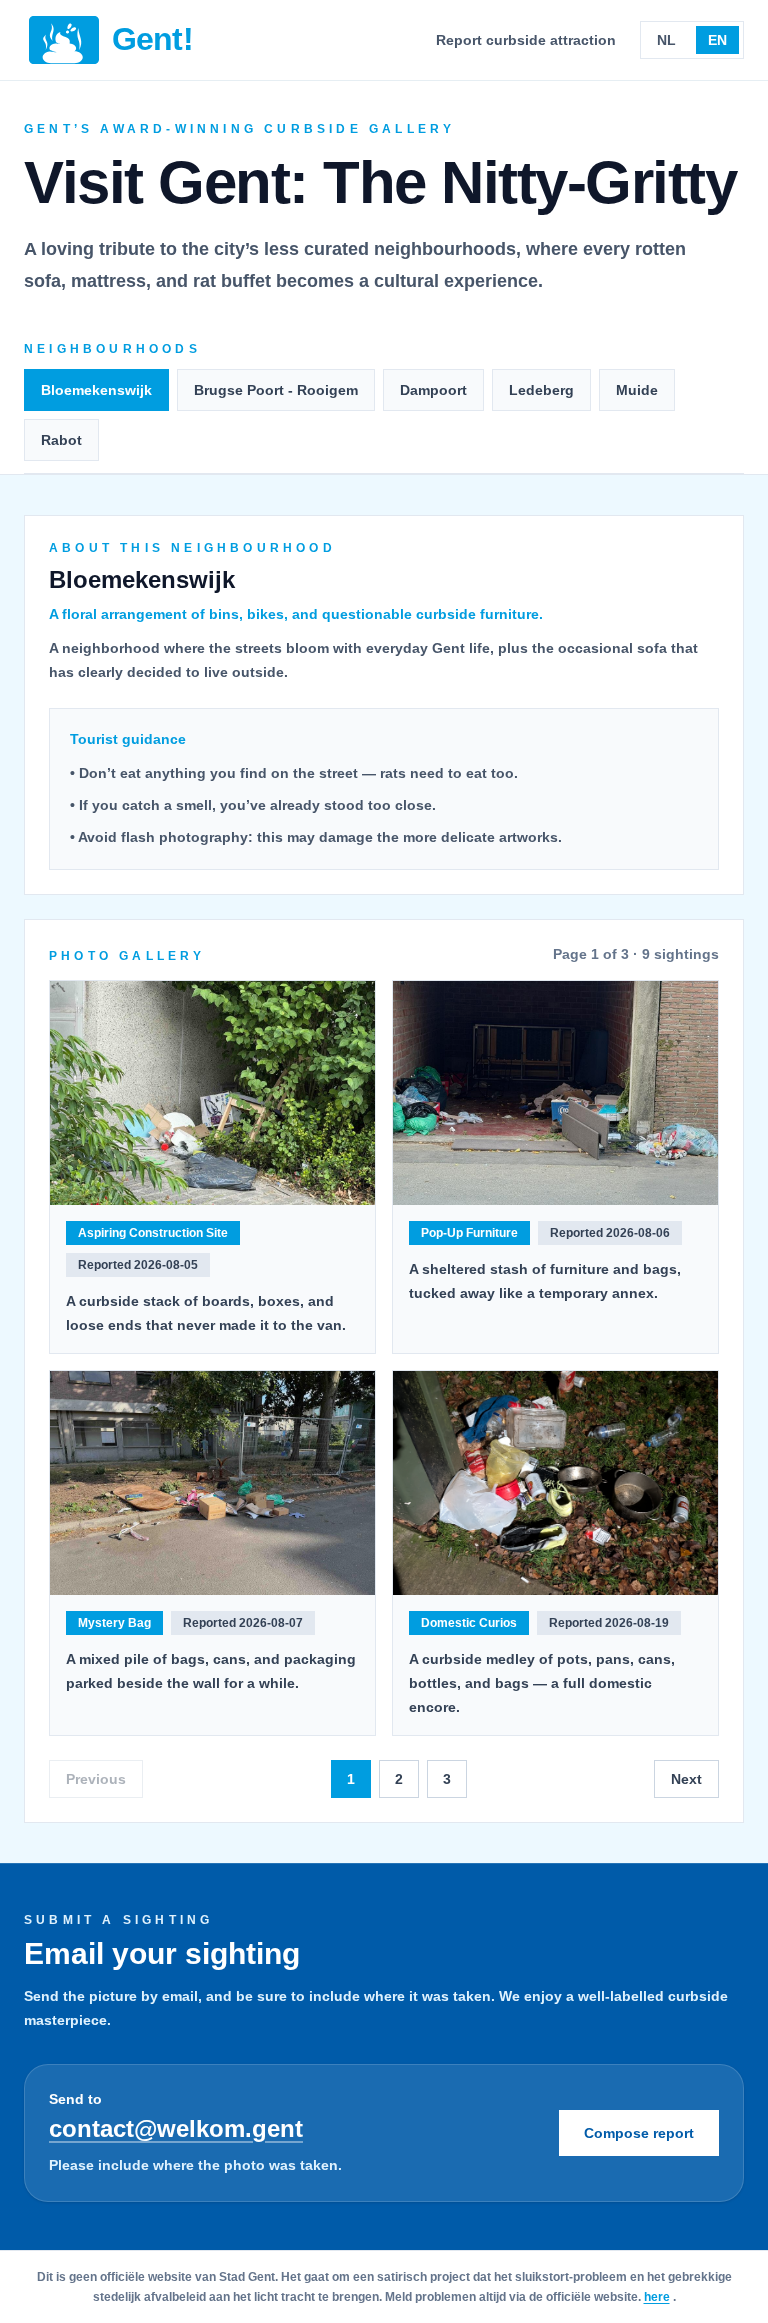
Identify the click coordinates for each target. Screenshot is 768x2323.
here (657, 2297)
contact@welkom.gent (176, 2128)
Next (686, 1779)
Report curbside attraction (526, 40)
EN (717, 40)
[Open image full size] (212, 1093)
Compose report (639, 2133)
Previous (96, 1779)
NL (666, 40)
